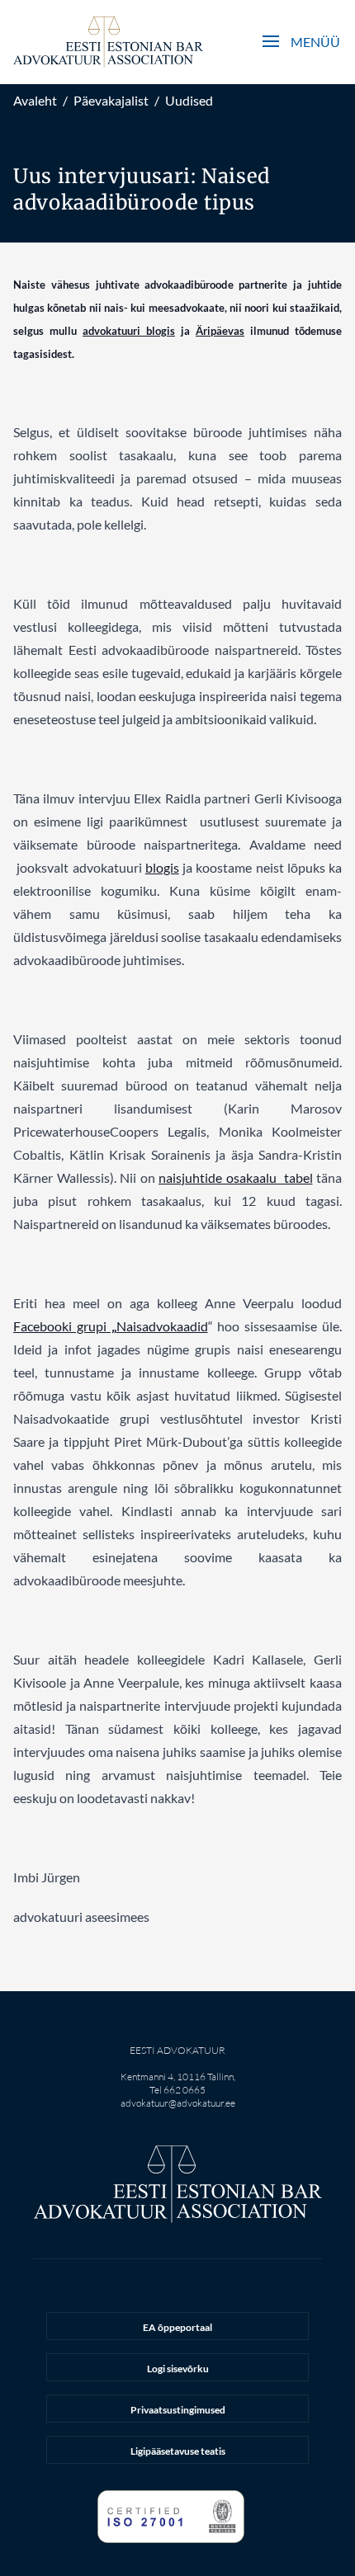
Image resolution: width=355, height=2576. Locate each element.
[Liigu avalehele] (108, 42)
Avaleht (35, 100)
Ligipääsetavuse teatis (178, 2451)
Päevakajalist (111, 100)
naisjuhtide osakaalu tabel (236, 1177)
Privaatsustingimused (178, 2410)
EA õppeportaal (177, 2327)
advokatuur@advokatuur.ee (178, 2103)
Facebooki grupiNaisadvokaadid (111, 1326)
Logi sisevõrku (178, 2369)
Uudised (189, 100)
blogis (162, 867)
